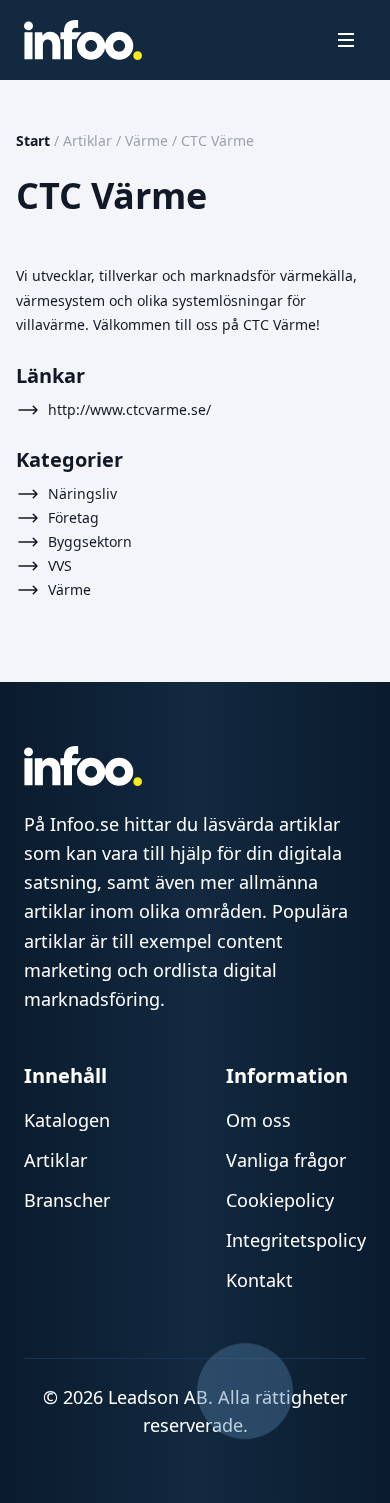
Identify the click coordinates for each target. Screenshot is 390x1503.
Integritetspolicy (296, 1240)
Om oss (258, 1120)
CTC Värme (217, 140)
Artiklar (87, 140)
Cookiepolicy (280, 1200)
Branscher (67, 1200)
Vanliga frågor (286, 1160)
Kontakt (259, 1280)
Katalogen (67, 1120)
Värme (146, 140)
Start (33, 140)
